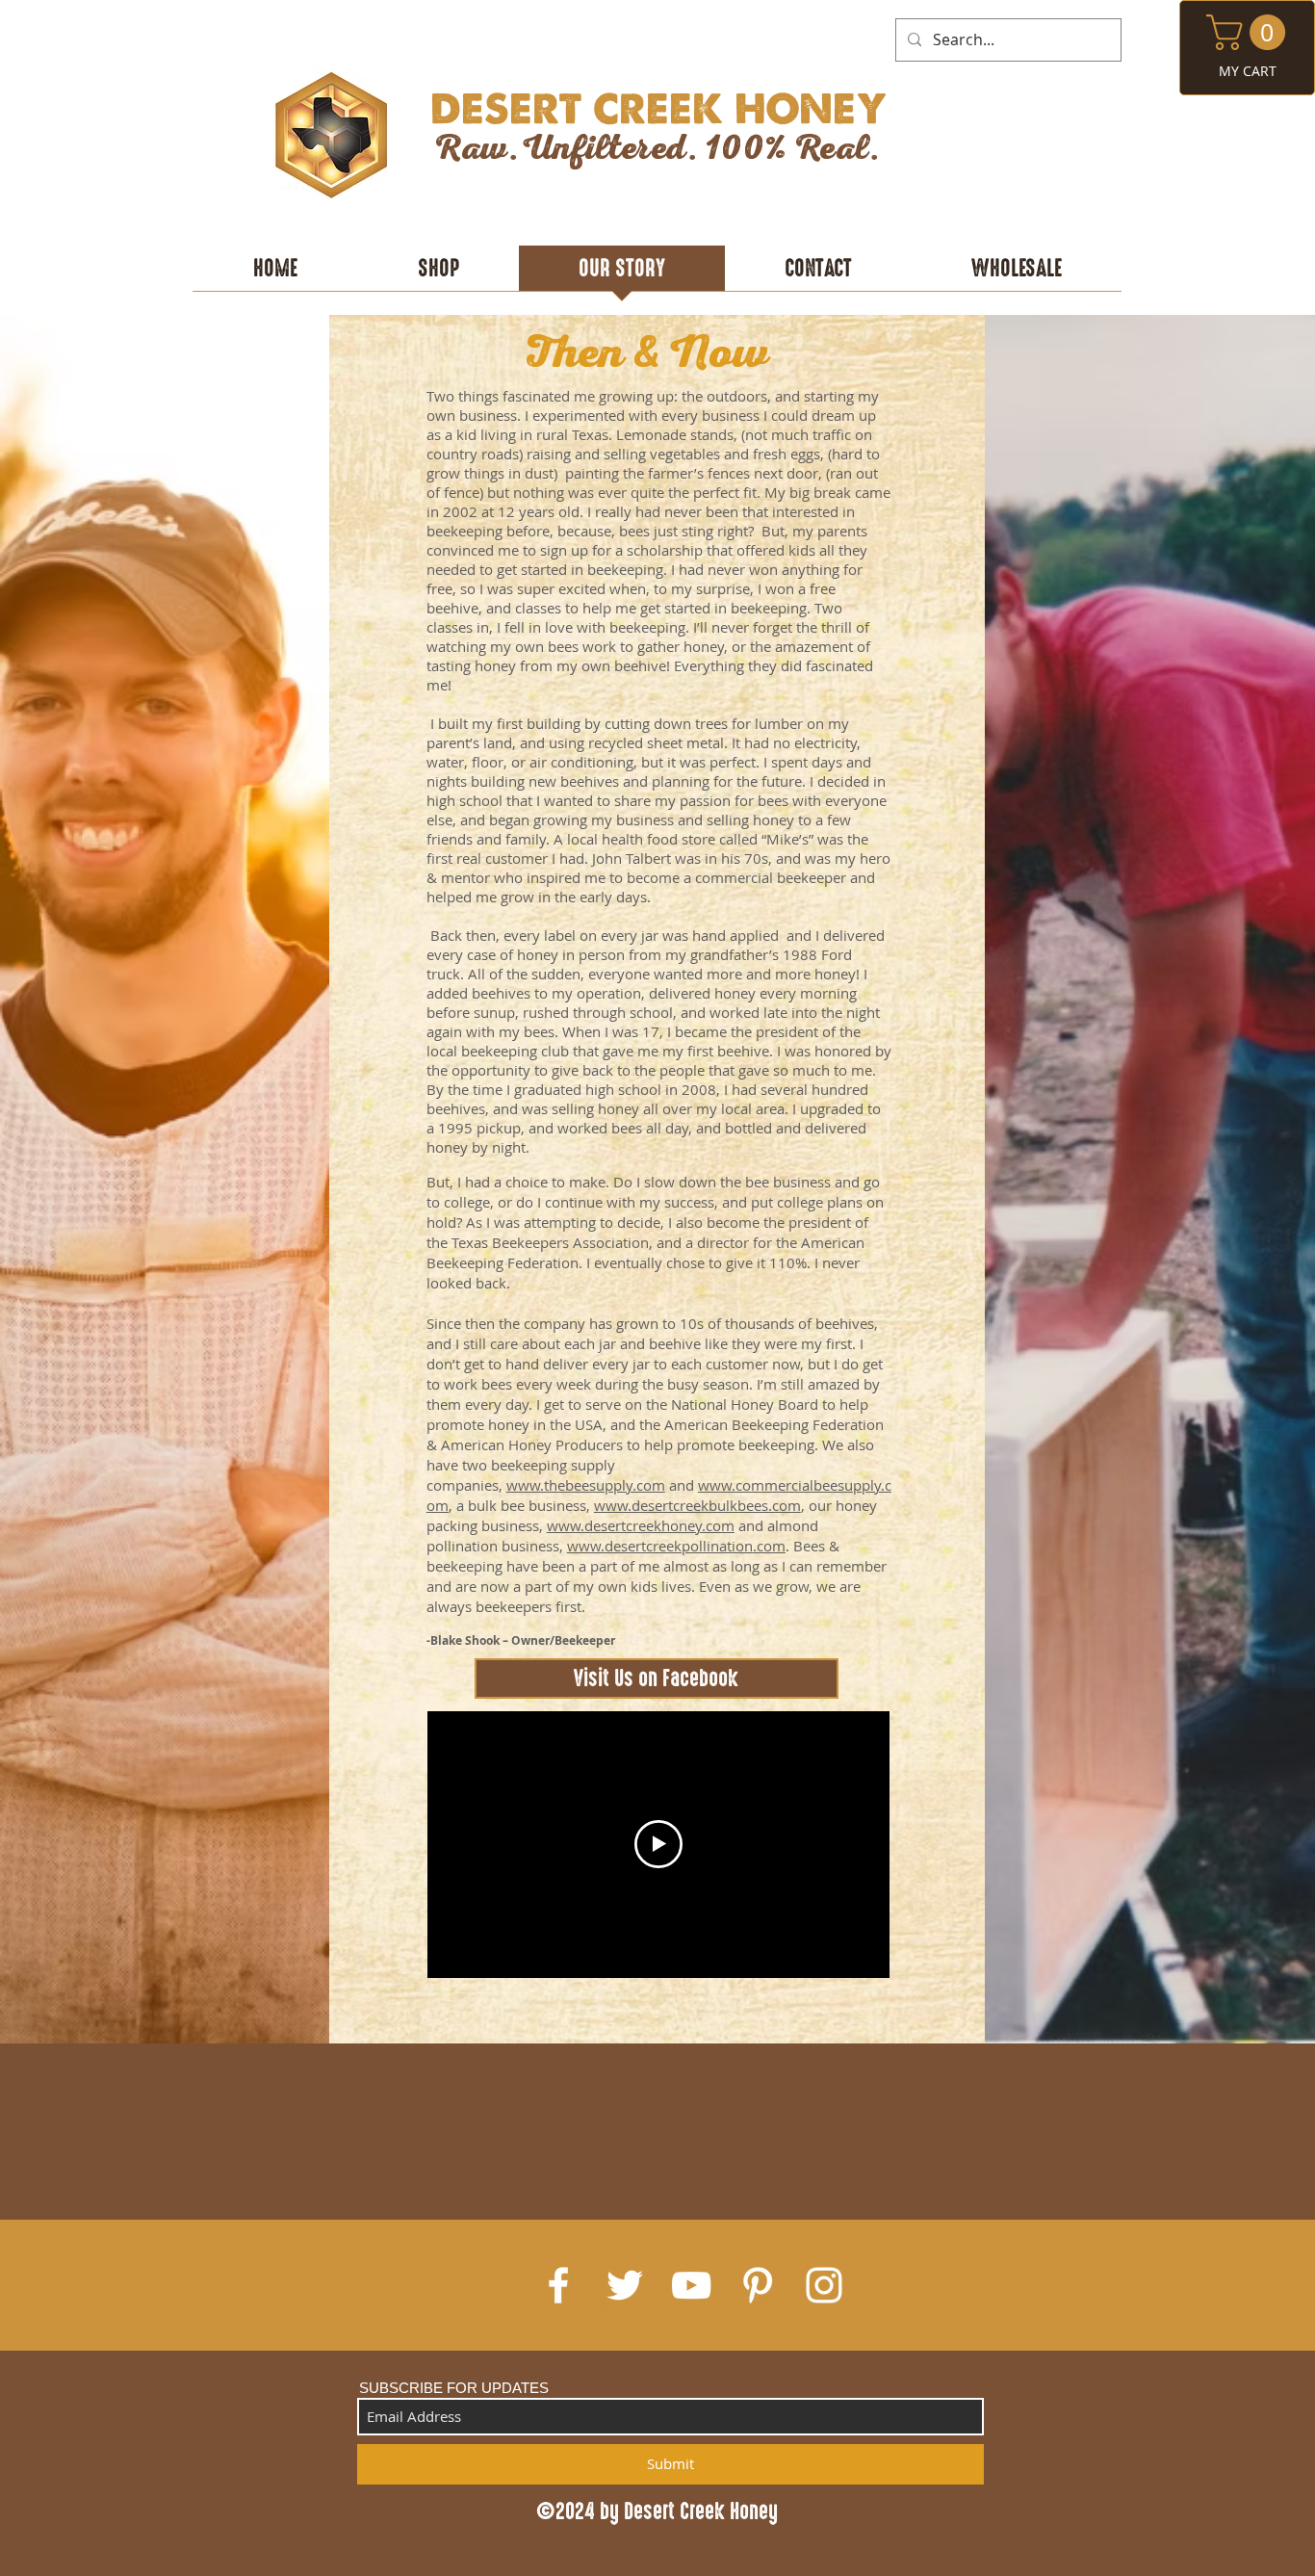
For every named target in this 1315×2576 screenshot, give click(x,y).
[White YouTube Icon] (691, 2285)
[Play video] (658, 1844)
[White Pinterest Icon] (758, 2285)
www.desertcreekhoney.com (641, 1525)
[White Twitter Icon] (625, 2285)
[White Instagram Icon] (824, 2285)
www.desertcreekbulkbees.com (697, 1505)
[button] (1250, 32)
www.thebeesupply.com (586, 1485)
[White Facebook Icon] (558, 2285)
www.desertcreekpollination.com (676, 1546)
